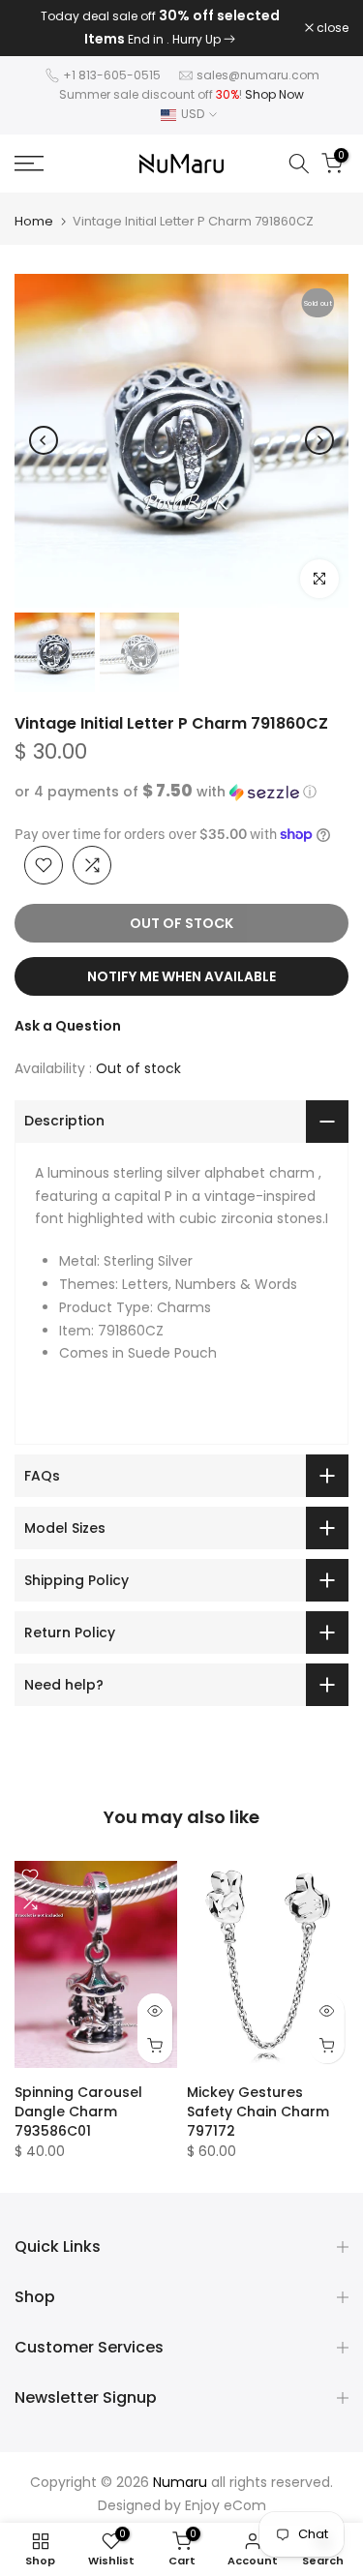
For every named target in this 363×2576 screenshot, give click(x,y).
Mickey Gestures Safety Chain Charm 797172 (258, 2112)
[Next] (319, 440)
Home (34, 221)
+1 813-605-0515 (112, 75)
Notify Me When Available (181, 976)
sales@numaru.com (258, 75)
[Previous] (44, 440)
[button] (181, 792)
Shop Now (274, 94)
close (331, 28)
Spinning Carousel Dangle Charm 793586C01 (78, 2112)
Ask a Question (68, 1026)
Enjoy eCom (226, 2505)
